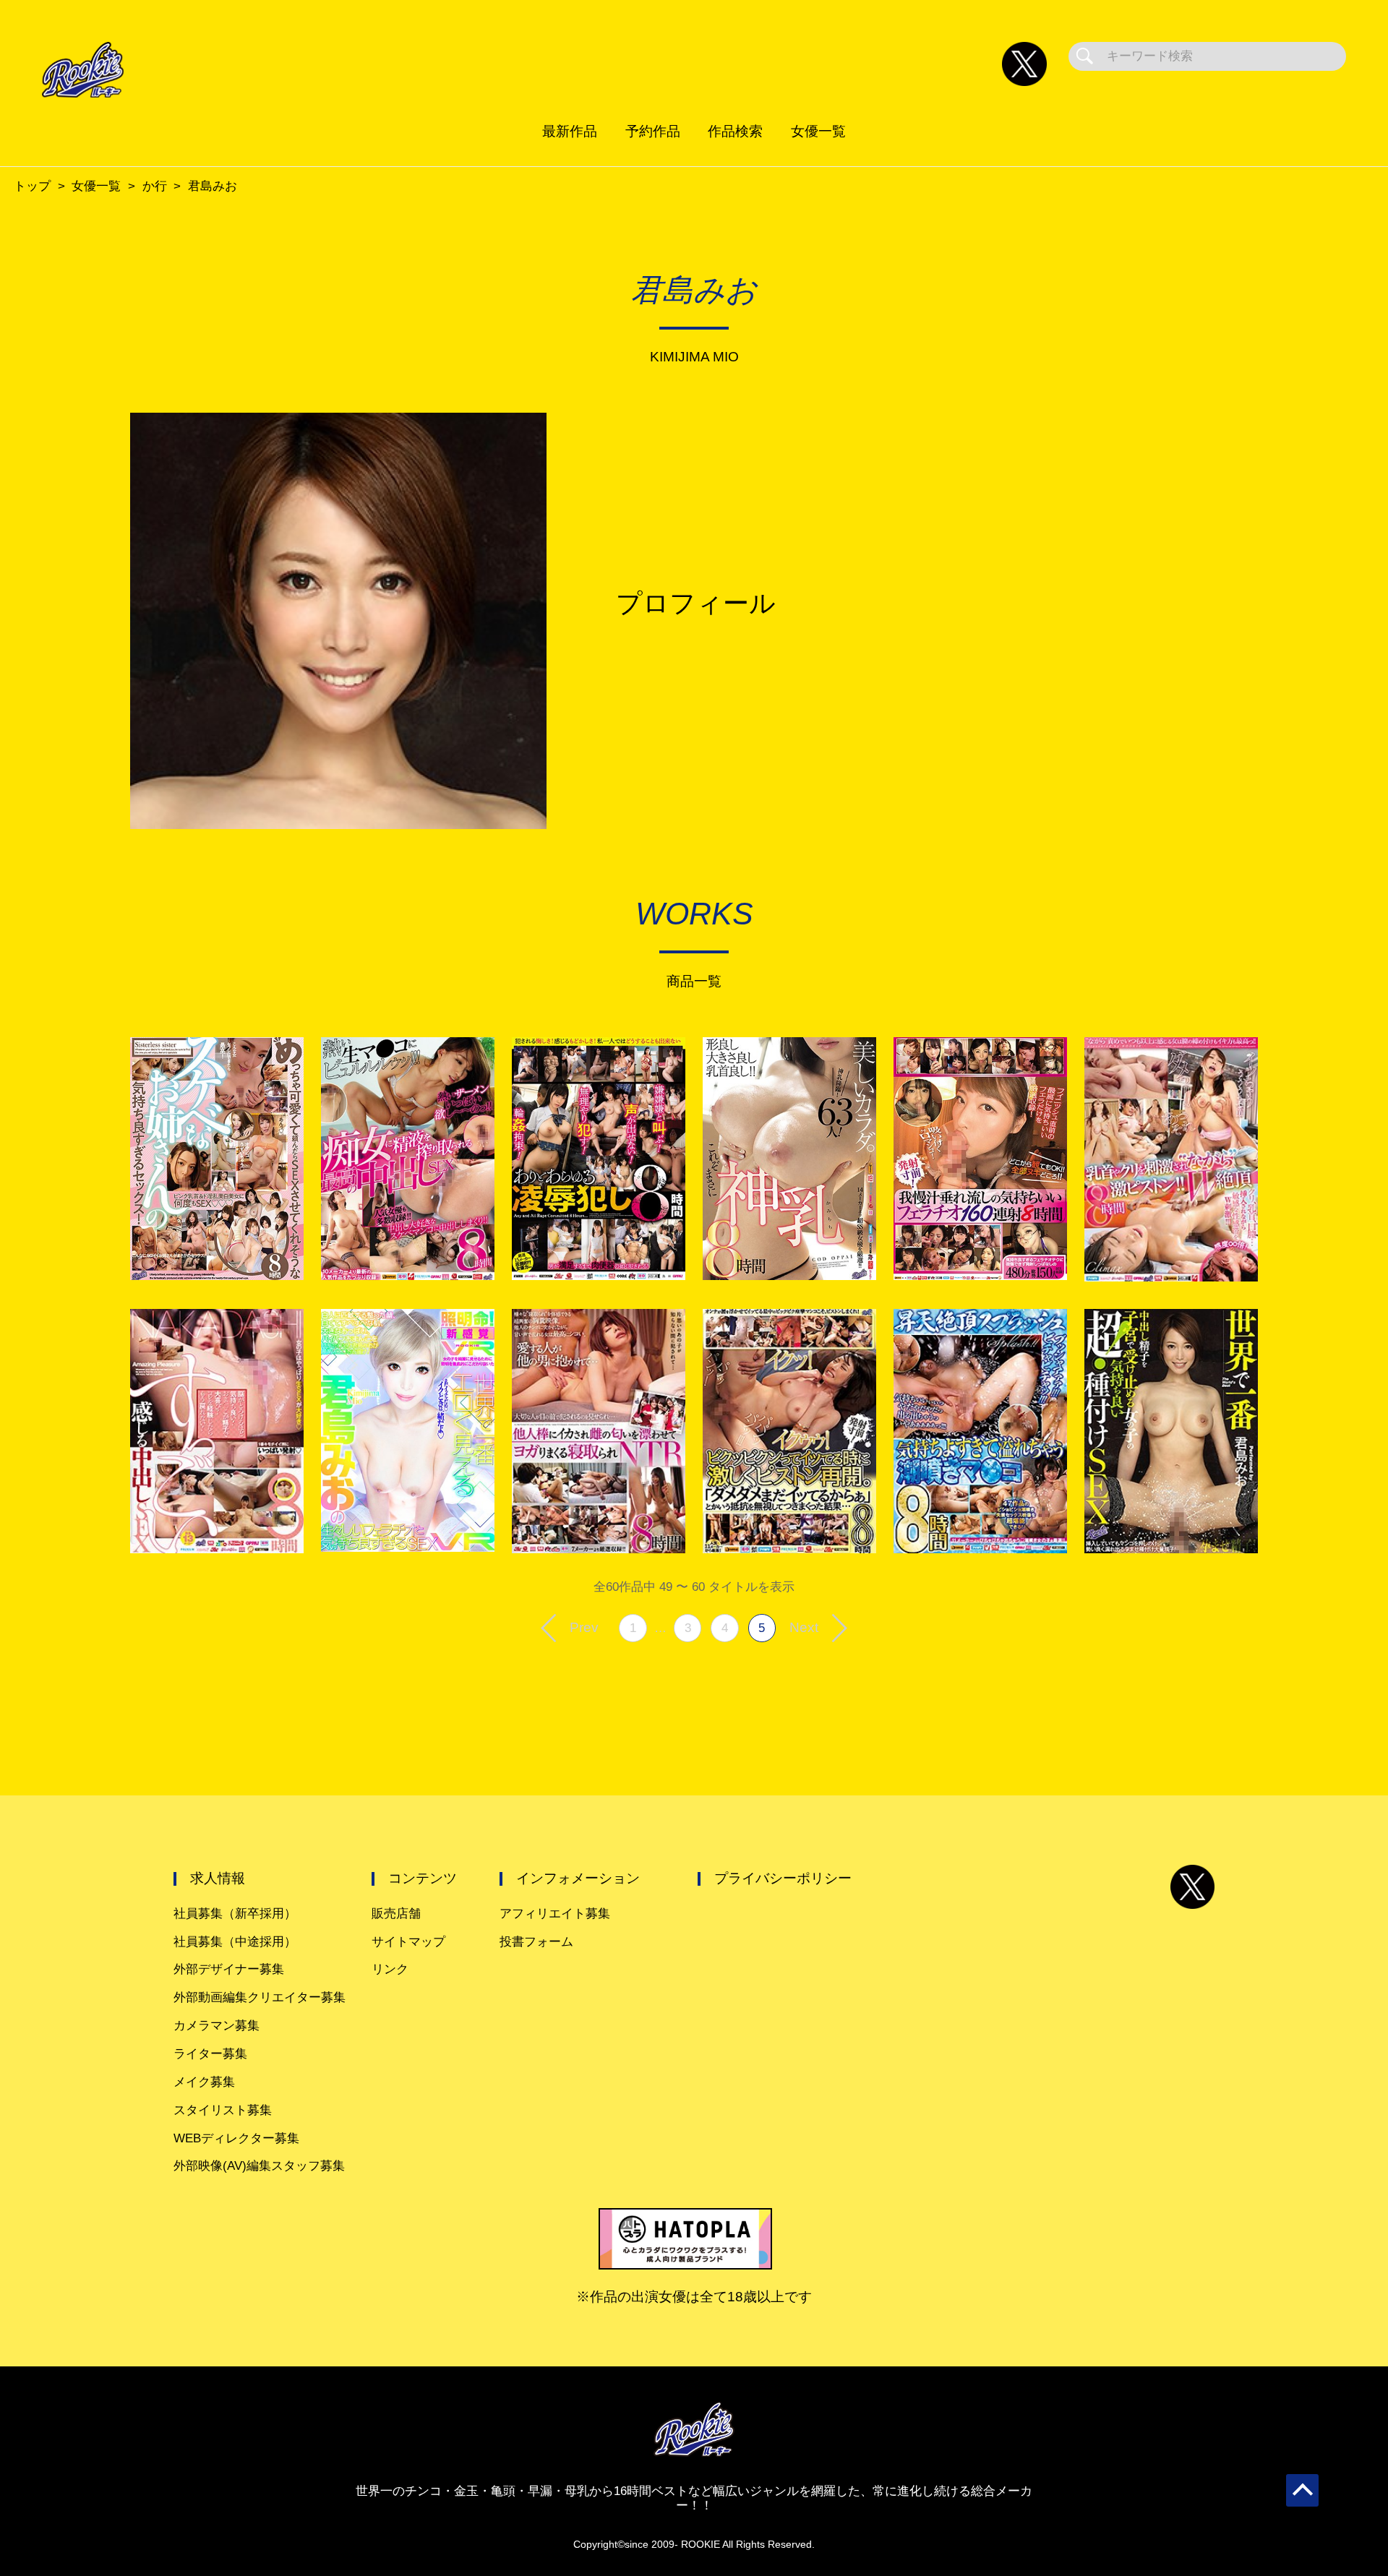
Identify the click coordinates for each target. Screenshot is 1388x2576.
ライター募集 (210, 2054)
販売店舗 (396, 1914)
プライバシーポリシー (783, 1878)
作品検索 (735, 131)
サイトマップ (408, 1942)
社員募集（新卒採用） (235, 1914)
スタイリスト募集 (223, 2110)
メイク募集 (204, 2082)
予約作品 (653, 131)
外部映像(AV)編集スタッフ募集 (259, 2166)
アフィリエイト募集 (555, 1914)
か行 (155, 186)
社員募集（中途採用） (235, 1942)
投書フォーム (536, 1942)
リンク (390, 1969)
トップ (32, 186)
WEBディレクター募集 (236, 2138)
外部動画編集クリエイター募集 (260, 1997)
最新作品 (570, 131)
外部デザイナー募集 (229, 1969)
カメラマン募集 (217, 2026)
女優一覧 (818, 131)
